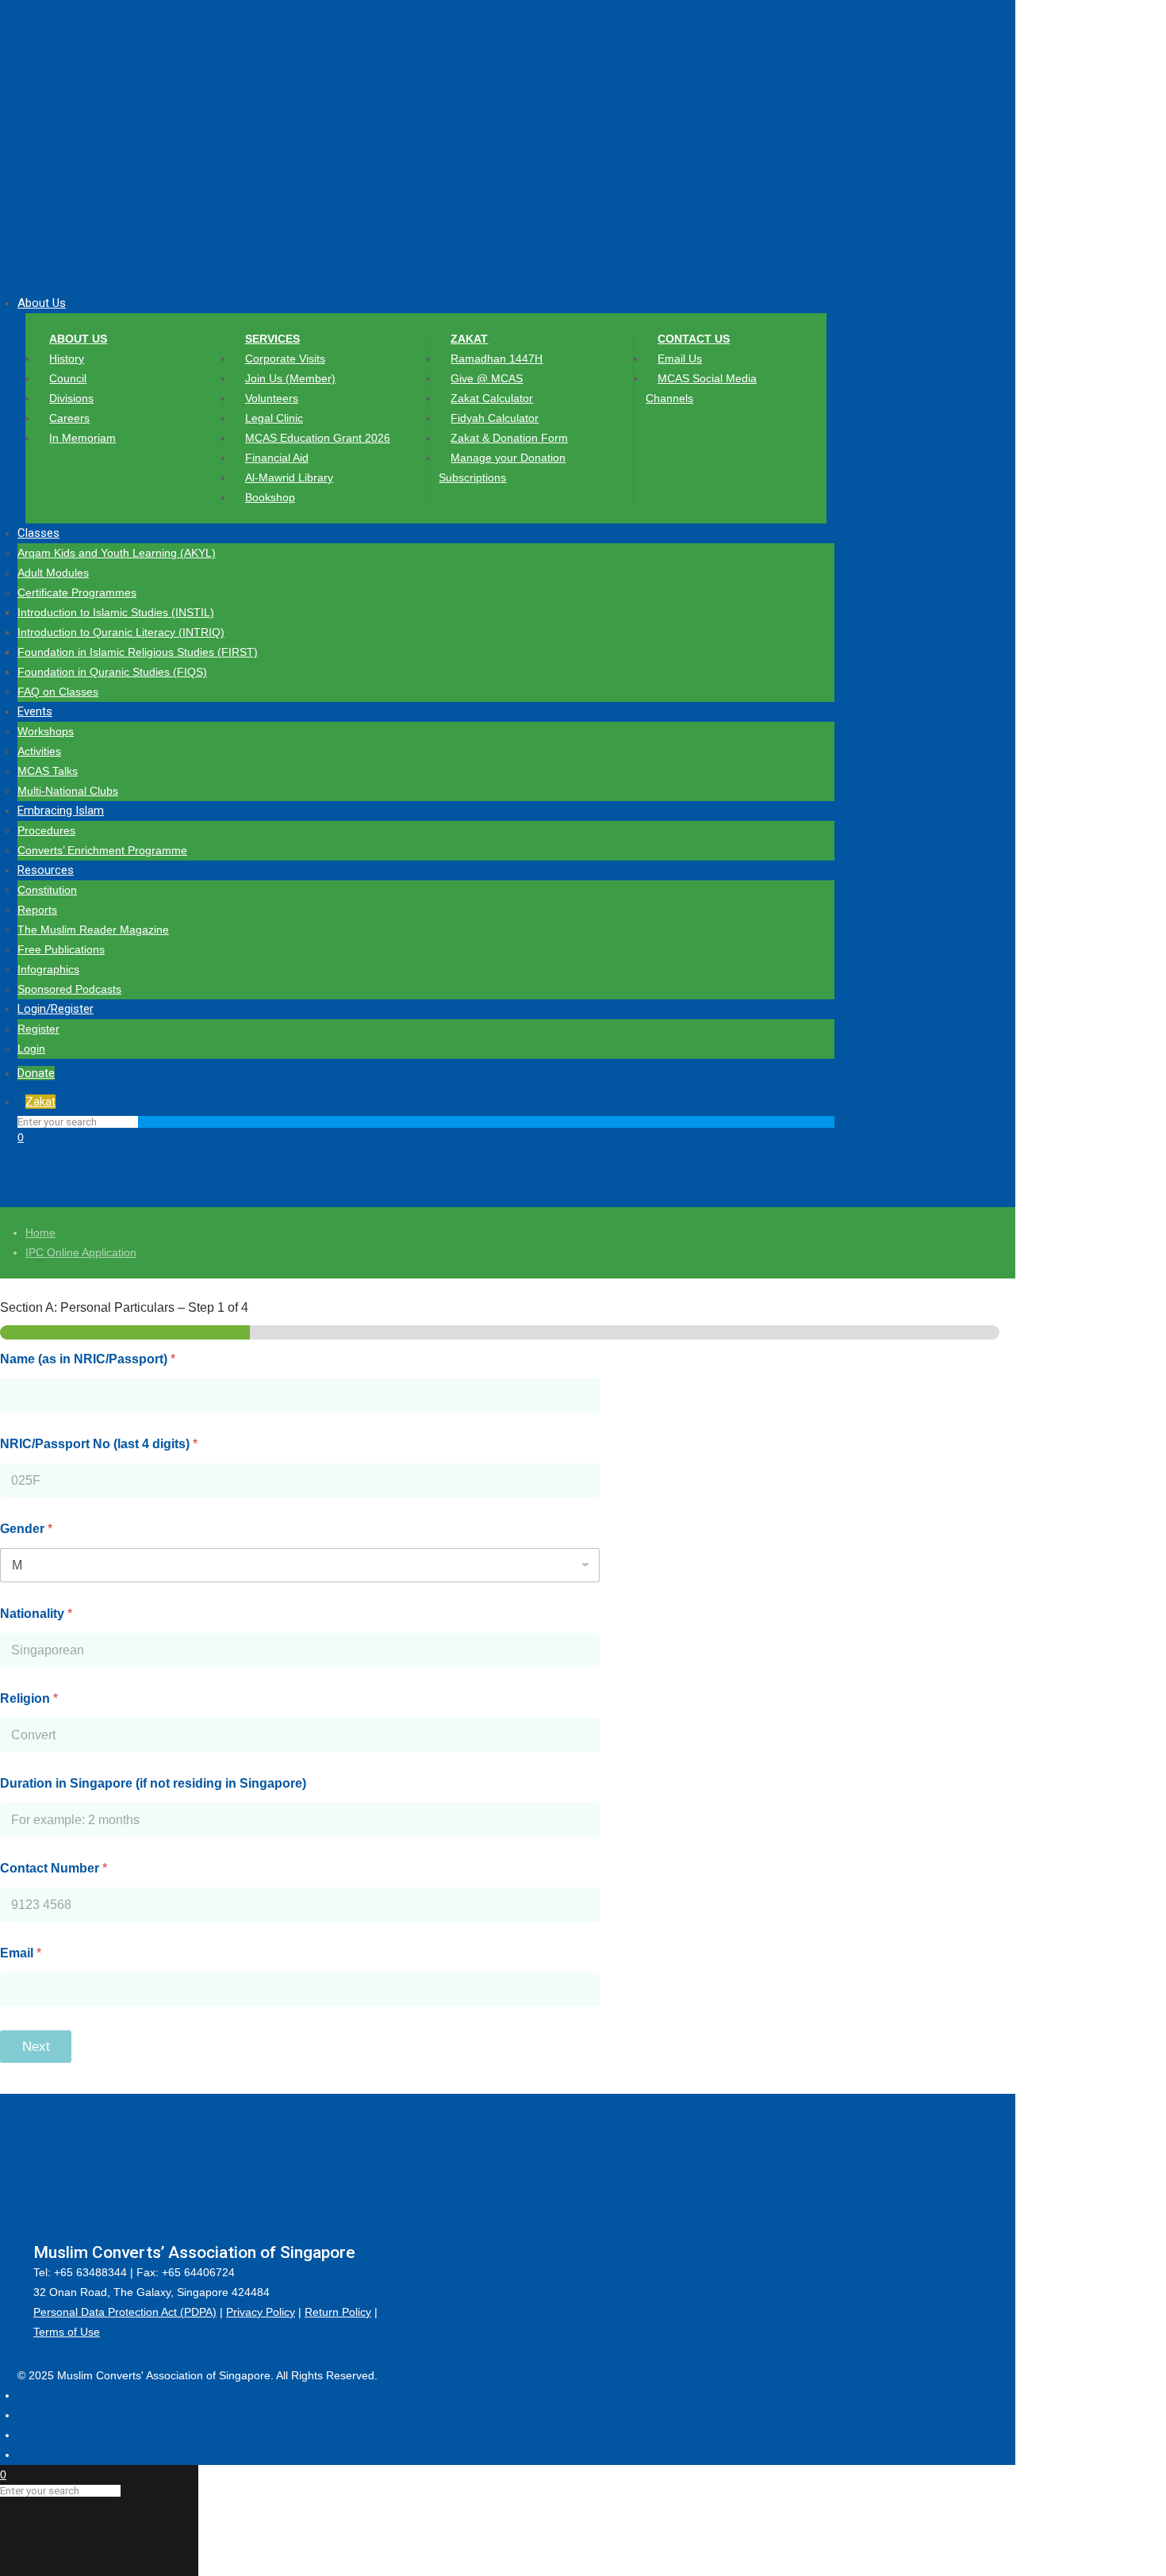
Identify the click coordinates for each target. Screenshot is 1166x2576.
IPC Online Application (81, 1252)
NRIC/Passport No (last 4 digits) (99, 1444)
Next (36, 2047)
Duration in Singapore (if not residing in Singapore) (153, 1783)
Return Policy (338, 2312)
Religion (29, 1698)
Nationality (36, 1614)
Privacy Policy (261, 2312)
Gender (26, 1529)
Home (40, 1232)
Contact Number (54, 1868)
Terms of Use (67, 2332)
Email (21, 1953)
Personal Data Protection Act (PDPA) (125, 2312)
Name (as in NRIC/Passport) (88, 1359)
